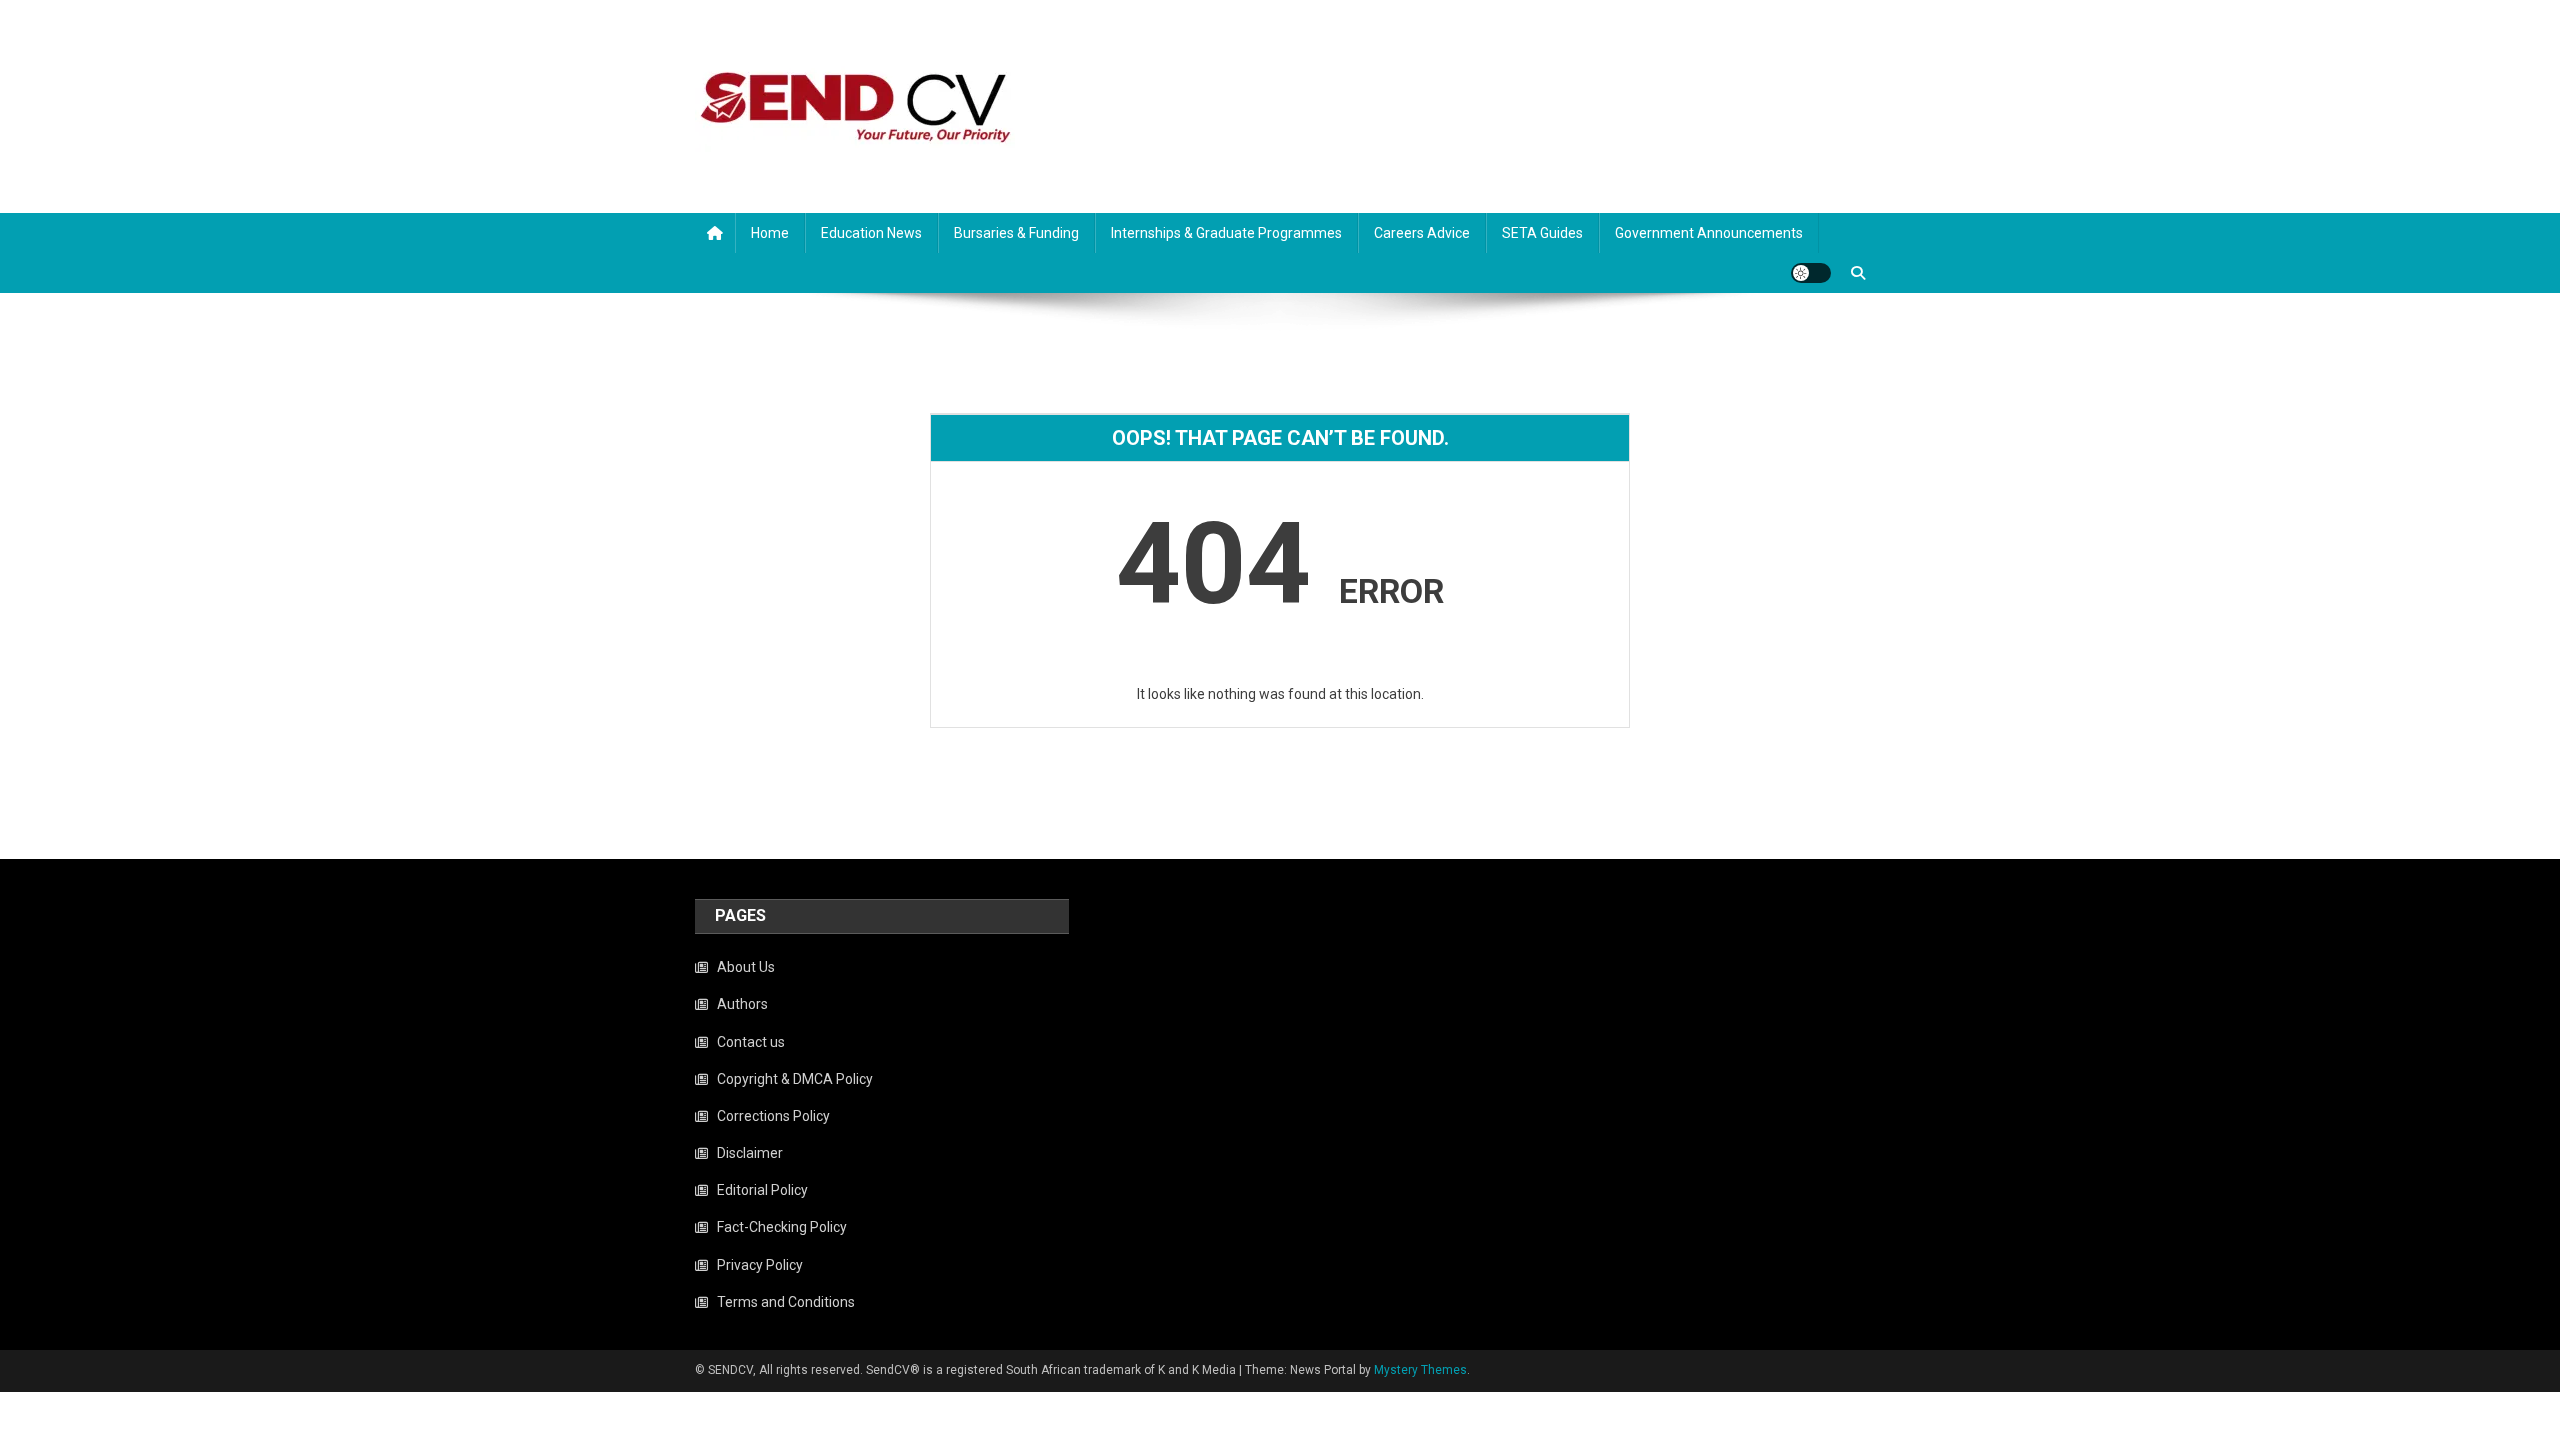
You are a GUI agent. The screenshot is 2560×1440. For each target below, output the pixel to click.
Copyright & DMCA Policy (795, 1079)
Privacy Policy (760, 1265)
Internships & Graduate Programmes (1226, 233)
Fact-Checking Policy (782, 1227)
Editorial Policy (762, 1190)
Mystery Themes (1420, 1370)
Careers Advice (1422, 233)
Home (770, 233)
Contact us (751, 1042)
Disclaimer (750, 1153)
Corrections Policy (773, 1116)
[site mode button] (1811, 273)
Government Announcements (1709, 233)
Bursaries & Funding (1016, 233)
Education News (871, 233)
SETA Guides (1542, 233)
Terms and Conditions (786, 1302)
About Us (746, 967)
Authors (742, 1004)
